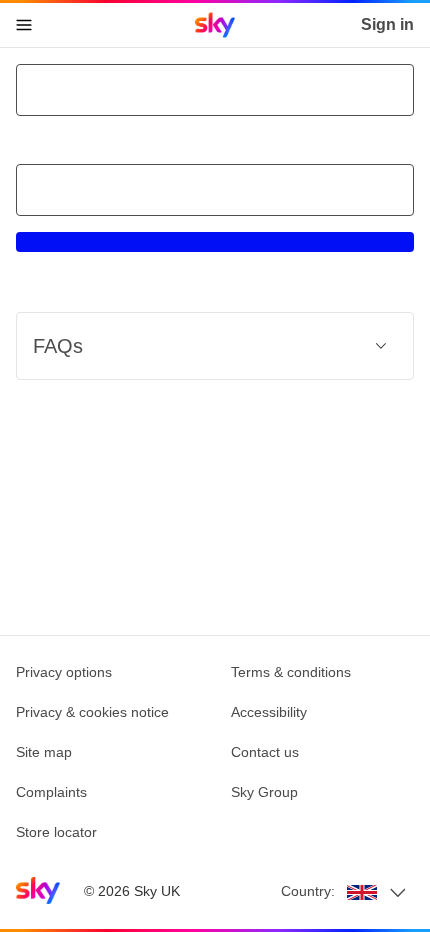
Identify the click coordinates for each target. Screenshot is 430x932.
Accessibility (269, 712)
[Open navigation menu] (24, 25)
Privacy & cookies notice (92, 712)
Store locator (56, 832)
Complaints (51, 792)
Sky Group (264, 792)
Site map (44, 752)
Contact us (265, 752)
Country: (308, 891)
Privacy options (64, 672)
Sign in (387, 24)
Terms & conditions (291, 672)
